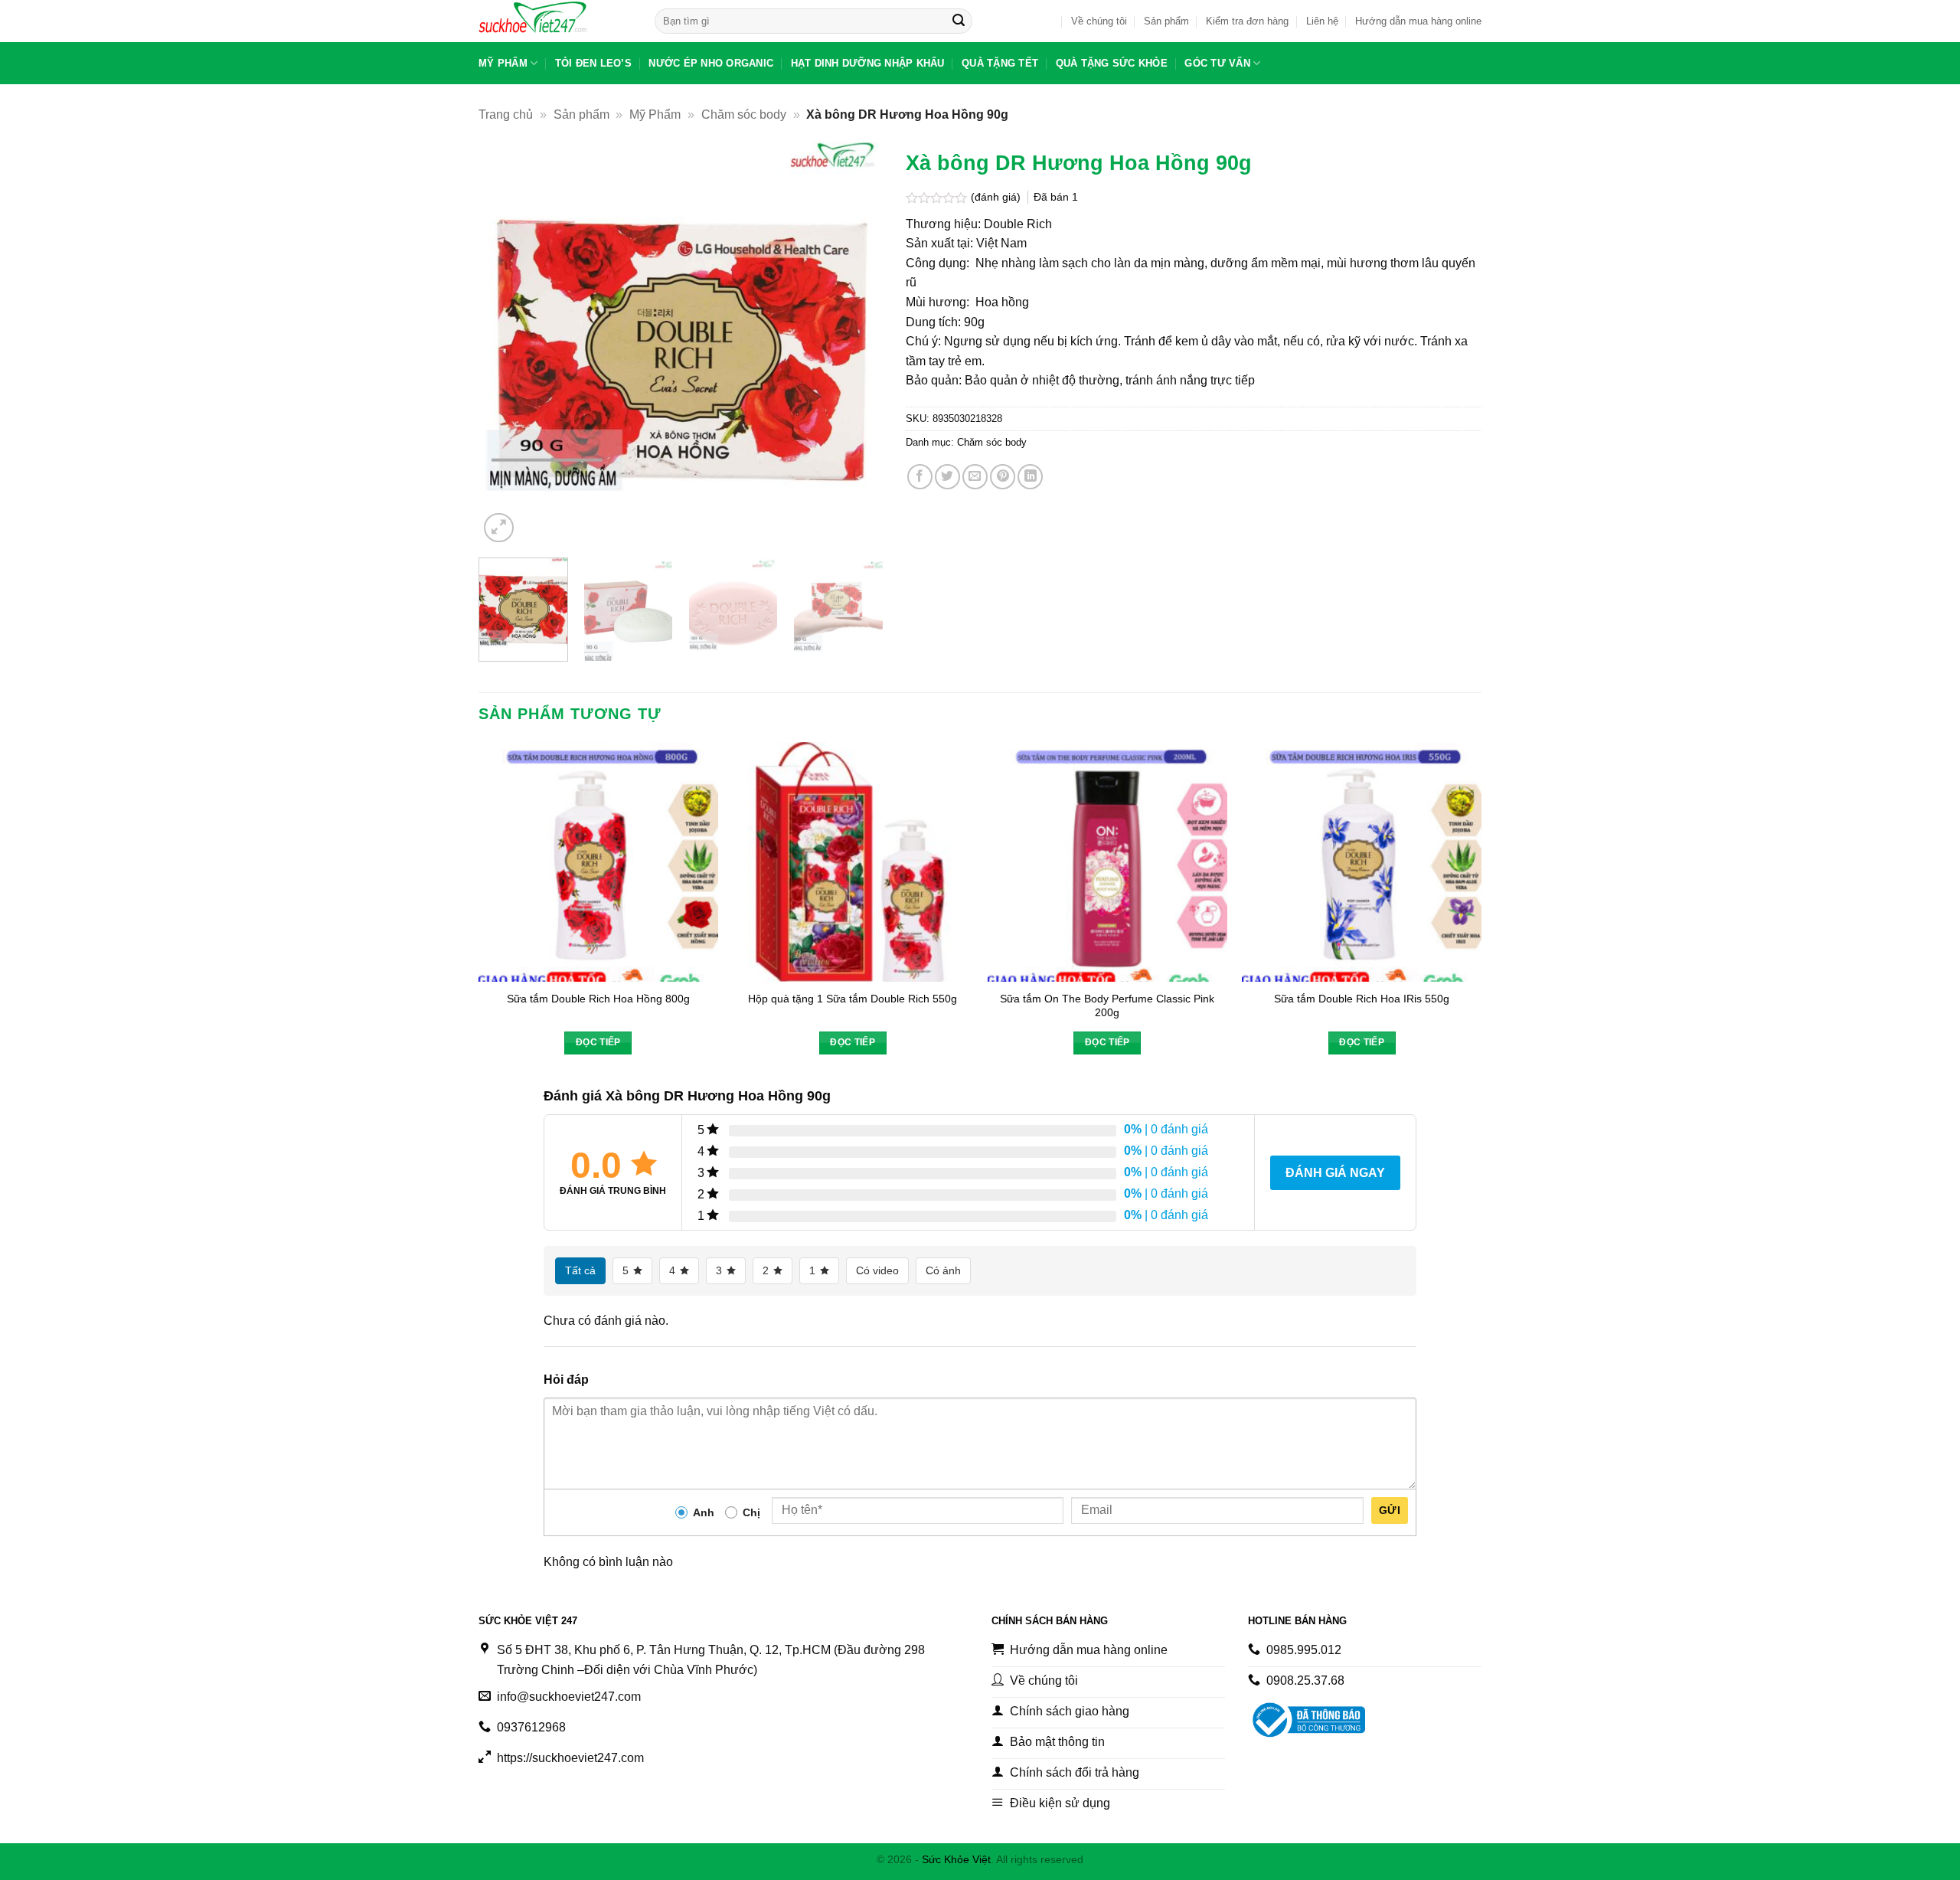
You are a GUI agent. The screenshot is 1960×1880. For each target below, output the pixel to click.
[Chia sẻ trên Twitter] (947, 477)
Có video (877, 1270)
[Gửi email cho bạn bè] (975, 477)
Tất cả (580, 1270)
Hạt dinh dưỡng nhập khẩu (868, 63)
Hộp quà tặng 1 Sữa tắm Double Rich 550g (853, 999)
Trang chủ (506, 114)
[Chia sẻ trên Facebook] (920, 477)
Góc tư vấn (1217, 63)
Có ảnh (943, 1270)
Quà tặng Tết (1000, 63)
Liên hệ (1322, 21)
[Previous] (506, 344)
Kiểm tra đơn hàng (1247, 21)
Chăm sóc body (744, 114)
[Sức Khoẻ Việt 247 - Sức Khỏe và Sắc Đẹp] (555, 21)
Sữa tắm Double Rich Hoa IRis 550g (1362, 999)
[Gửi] (959, 21)
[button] (499, 528)
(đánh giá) (997, 197)
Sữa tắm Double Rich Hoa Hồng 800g (598, 999)
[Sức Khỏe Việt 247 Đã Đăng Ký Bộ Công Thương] (1307, 1720)
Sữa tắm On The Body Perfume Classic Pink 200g (1107, 1006)
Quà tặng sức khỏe (1112, 63)
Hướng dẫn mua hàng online (1418, 21)
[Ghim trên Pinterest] (1003, 477)
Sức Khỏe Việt (956, 1859)
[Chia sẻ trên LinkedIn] (1030, 477)
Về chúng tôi (1099, 21)
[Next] (856, 344)
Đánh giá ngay (1335, 1173)
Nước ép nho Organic (711, 63)
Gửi (1390, 1510)
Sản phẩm (1166, 21)
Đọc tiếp (598, 1042)
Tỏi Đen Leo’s (593, 63)
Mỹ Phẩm (503, 63)
